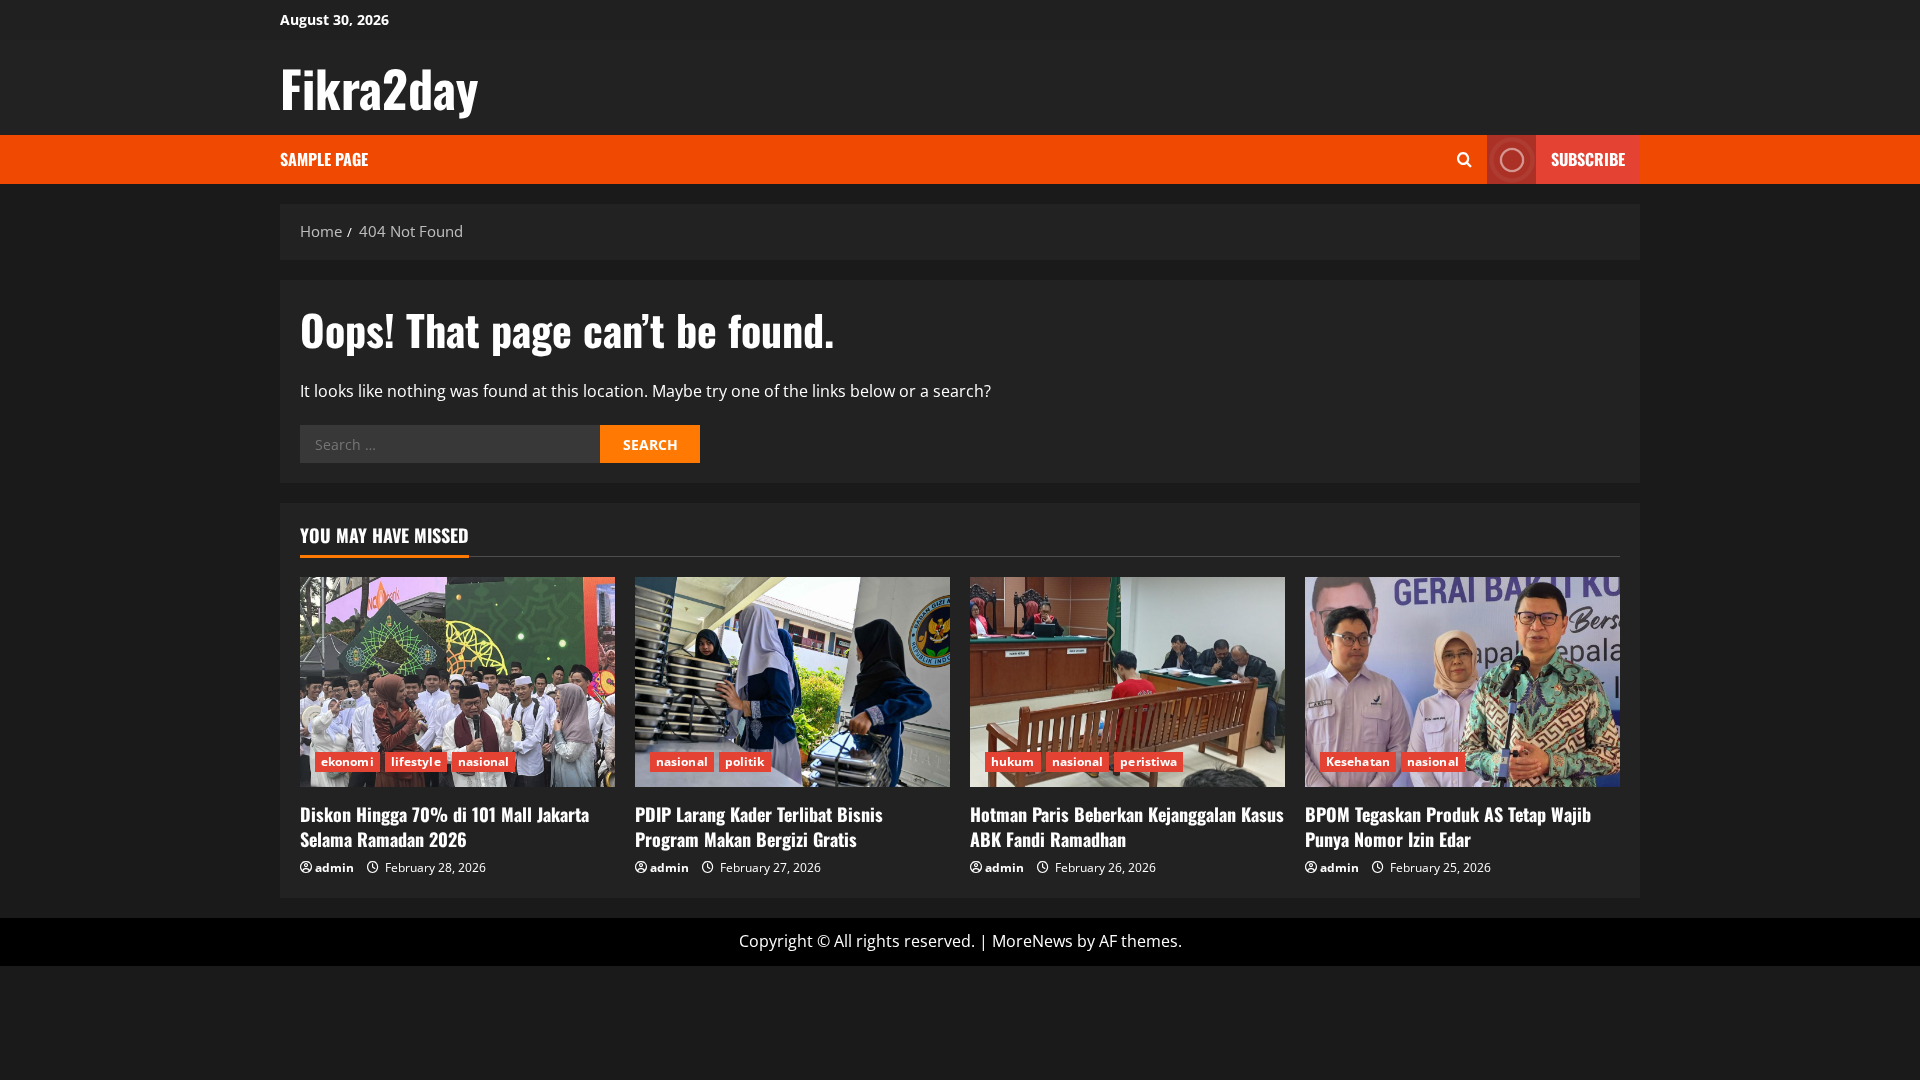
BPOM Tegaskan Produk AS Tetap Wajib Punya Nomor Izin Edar (1448, 826)
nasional (484, 761)
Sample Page (324, 159)
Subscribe (1588, 159)
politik (745, 761)
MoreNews (1032, 941)
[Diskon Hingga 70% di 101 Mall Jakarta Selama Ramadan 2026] (457, 682)
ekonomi (347, 761)
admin (334, 867)
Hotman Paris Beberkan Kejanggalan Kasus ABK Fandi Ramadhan (1127, 826)
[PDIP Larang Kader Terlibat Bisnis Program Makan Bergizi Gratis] (792, 682)
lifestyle (416, 761)
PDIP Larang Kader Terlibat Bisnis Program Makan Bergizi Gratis (759, 826)
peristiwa (1148, 761)
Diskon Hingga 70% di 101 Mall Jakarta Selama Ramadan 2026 (444, 826)
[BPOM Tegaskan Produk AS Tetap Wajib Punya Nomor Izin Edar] (1462, 682)
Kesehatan (1358, 761)
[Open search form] (1464, 159)
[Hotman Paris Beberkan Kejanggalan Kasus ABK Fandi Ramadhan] (1127, 682)
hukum (1013, 761)
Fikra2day (379, 87)
